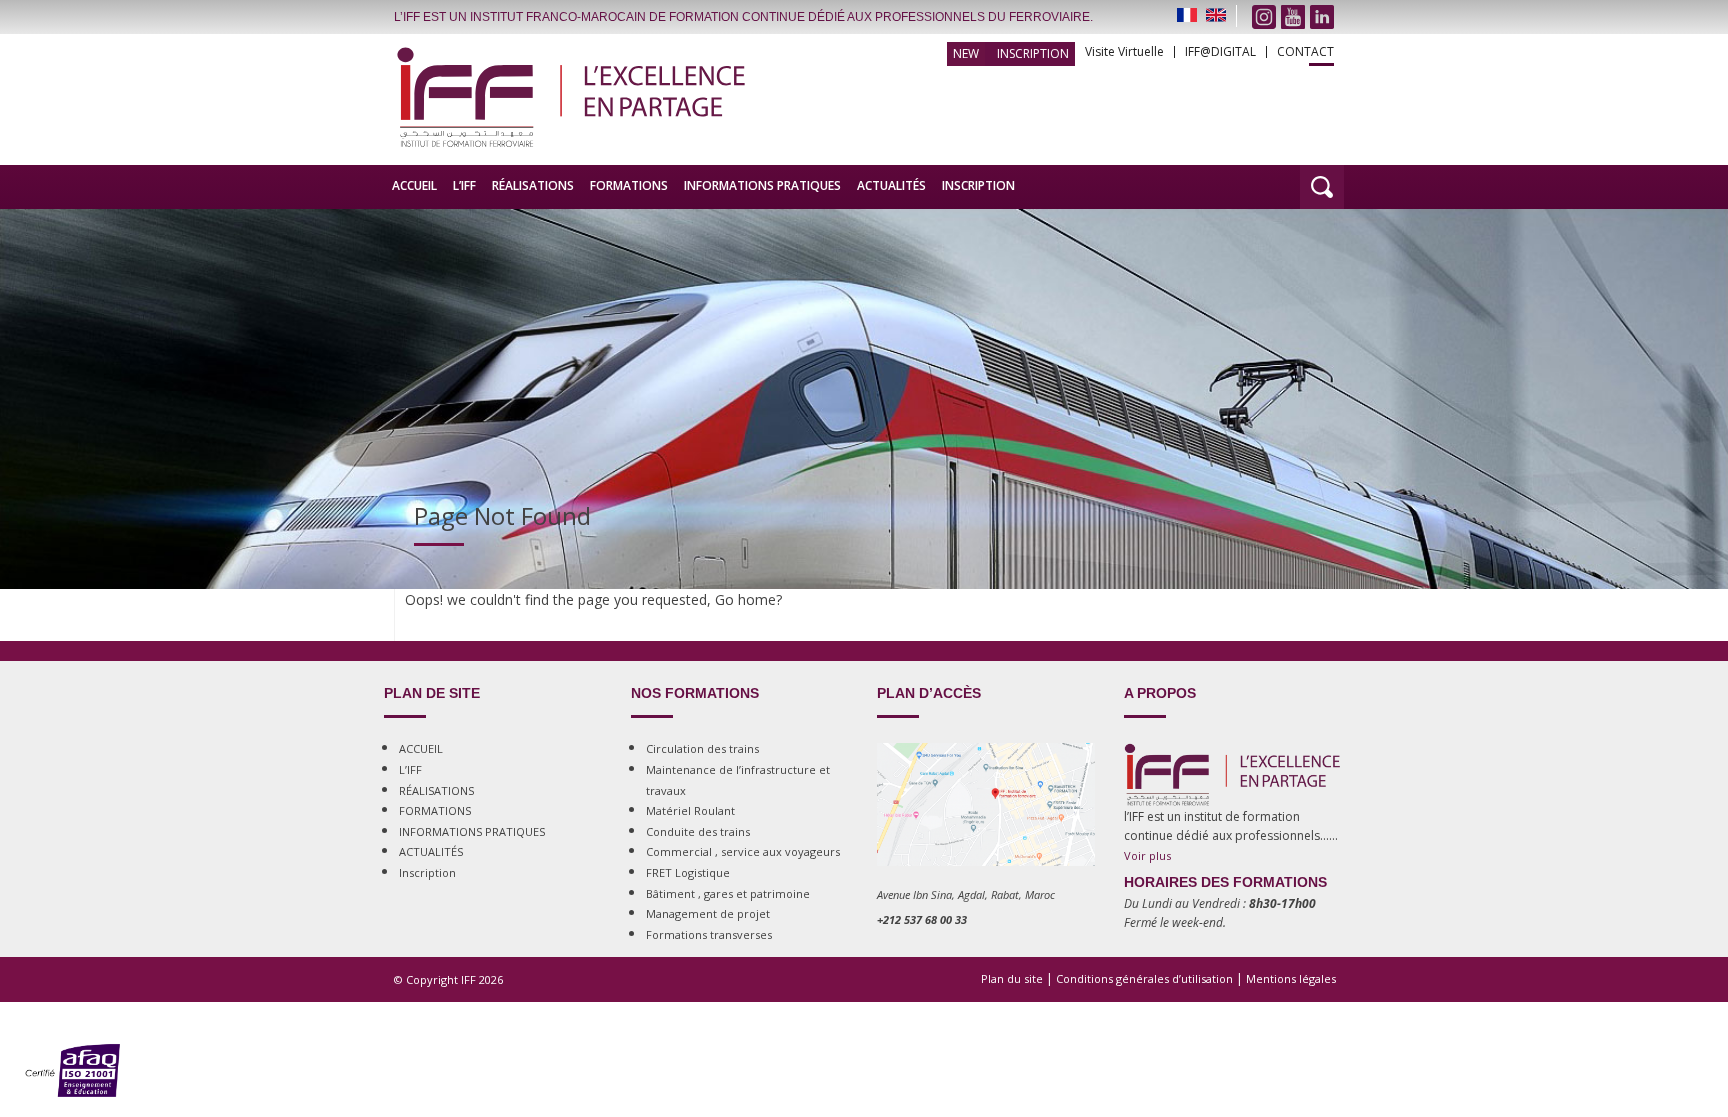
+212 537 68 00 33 (922, 919)
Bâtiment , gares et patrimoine (728, 893)
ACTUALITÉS (891, 185)
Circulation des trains (702, 748)
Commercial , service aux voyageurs (743, 851)
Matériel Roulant (690, 810)
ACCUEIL (414, 185)
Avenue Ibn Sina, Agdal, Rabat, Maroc (966, 894)
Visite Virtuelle (1124, 52)
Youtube (1293, 17)
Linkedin (1322, 17)
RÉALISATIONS (533, 185)
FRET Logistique (688, 872)
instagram (1264, 17)
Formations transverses (709, 934)
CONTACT (1305, 52)
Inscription (1033, 53)
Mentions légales (1291, 978)
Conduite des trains (698, 831)
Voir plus (1147, 855)
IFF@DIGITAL (1220, 52)
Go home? (748, 599)
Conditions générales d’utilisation (1144, 978)
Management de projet (708, 913)
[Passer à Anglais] (1216, 15)
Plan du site (1012, 978)
